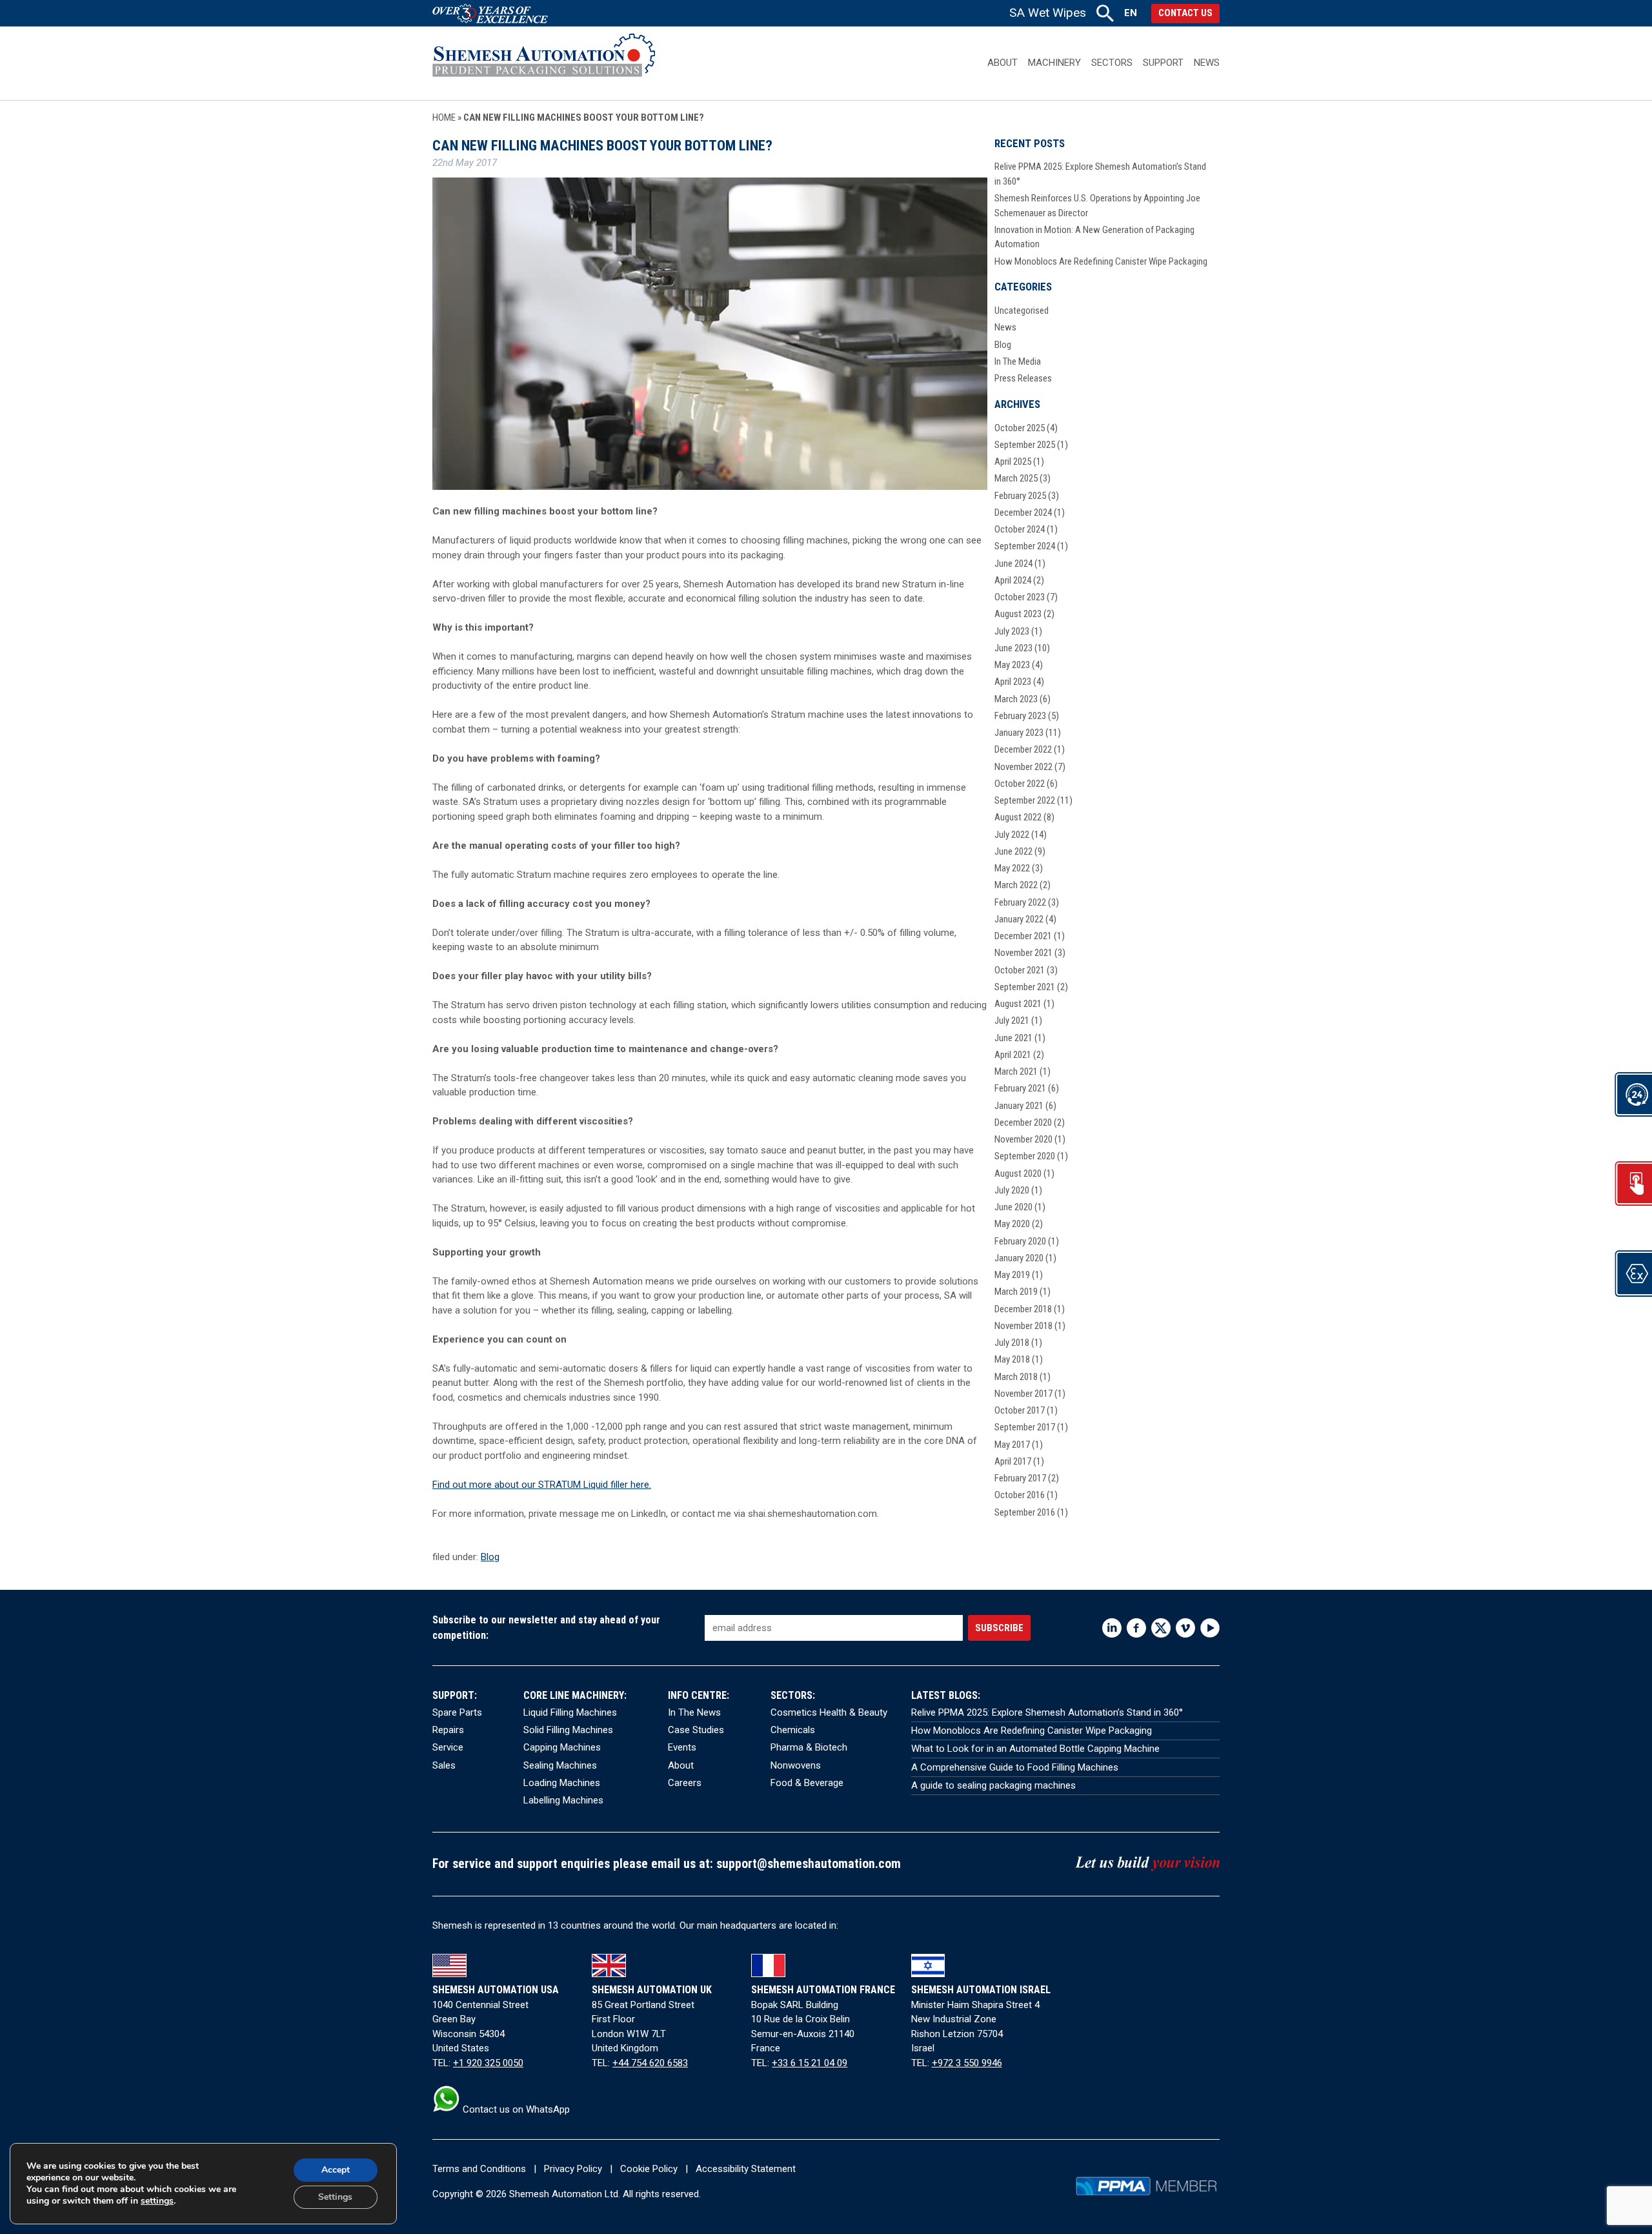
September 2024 (1025, 546)
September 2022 (1025, 800)
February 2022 (1020, 902)
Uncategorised (1022, 310)
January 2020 (1019, 1258)
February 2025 (1020, 496)
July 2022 (1012, 835)
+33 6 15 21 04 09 (810, 2063)
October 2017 (1020, 1410)
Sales (444, 1765)
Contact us (1185, 13)
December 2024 (1023, 513)
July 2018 (1012, 1343)
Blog (490, 1557)
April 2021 (1013, 1055)
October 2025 (1020, 428)
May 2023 (1012, 665)
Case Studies (696, 1730)
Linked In (1112, 1628)
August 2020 (1018, 1173)
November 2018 (1023, 1326)
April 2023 (1013, 682)
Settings (335, 2197)
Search (1105, 13)
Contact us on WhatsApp (515, 2109)
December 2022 (1023, 749)
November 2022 (1023, 767)
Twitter (1161, 1628)
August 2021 (1018, 1004)
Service (448, 1747)
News (1207, 63)
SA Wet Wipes (1048, 13)
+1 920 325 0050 (488, 2063)
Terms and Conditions (479, 2169)
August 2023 (1018, 614)
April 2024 (1013, 580)
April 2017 (1013, 1461)
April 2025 (1013, 462)
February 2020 (1020, 1241)
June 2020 (1013, 1207)
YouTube (1210, 1628)
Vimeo (1185, 1628)
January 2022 (1019, 919)
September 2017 (1025, 1427)
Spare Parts (457, 1712)
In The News (694, 1712)
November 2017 (1023, 1394)
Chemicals (793, 1730)
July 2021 (1012, 1021)
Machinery (1054, 63)
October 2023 (1020, 597)
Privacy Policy (573, 2169)
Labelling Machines (563, 1800)
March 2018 (1016, 1377)
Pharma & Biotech (809, 1747)
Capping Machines (562, 1747)
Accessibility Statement (746, 2169)
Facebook (1136, 1628)
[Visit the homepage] (544, 63)
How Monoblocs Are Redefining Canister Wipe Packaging (1101, 261)
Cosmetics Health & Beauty (829, 1712)
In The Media (1018, 361)
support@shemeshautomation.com (809, 1864)
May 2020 (1012, 1224)
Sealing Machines (560, 1765)
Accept (336, 2170)
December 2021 (1023, 936)
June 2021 (1013, 1038)
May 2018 (1012, 1359)
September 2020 (1025, 1156)
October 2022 (1020, 784)
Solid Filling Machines (568, 1730)
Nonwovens (796, 1765)
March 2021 (1016, 1071)
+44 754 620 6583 (650, 2063)
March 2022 (1016, 885)
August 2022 (1018, 817)
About (1002, 63)
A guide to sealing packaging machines (993, 1785)
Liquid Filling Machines (570, 1712)
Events (682, 1747)
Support (1163, 63)
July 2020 (1012, 1190)
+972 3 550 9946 (967, 2063)
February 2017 (1020, 1478)
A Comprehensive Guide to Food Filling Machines (1015, 1767)
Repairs (448, 1730)
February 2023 (1020, 716)
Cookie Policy (649, 2169)
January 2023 (1019, 733)
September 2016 (1025, 1512)
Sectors (1112, 63)
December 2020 (1023, 1122)
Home (444, 117)
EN (1131, 13)
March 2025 (1016, 478)
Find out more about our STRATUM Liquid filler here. (542, 1485)
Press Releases (1023, 378)
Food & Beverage (807, 1783)
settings (157, 2201)
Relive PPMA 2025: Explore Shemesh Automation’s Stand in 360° (1047, 1712)
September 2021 (1025, 987)
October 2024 (1020, 529)
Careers (685, 1783)
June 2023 (1013, 648)
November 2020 (1023, 1139)
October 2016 (1020, 1495)
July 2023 (1012, 631)
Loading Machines (562, 1783)
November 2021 (1023, 953)
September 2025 (1025, 445)
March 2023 (1016, 699)
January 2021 (1019, 1106)
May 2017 (1012, 1445)
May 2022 (1012, 868)
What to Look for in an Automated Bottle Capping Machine (1035, 1749)
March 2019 (1016, 1292)
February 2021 (1020, 1088)
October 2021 (1020, 970)
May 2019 (1012, 1275)
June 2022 (1013, 851)
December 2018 (1023, 1309)
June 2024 (1013, 564)
